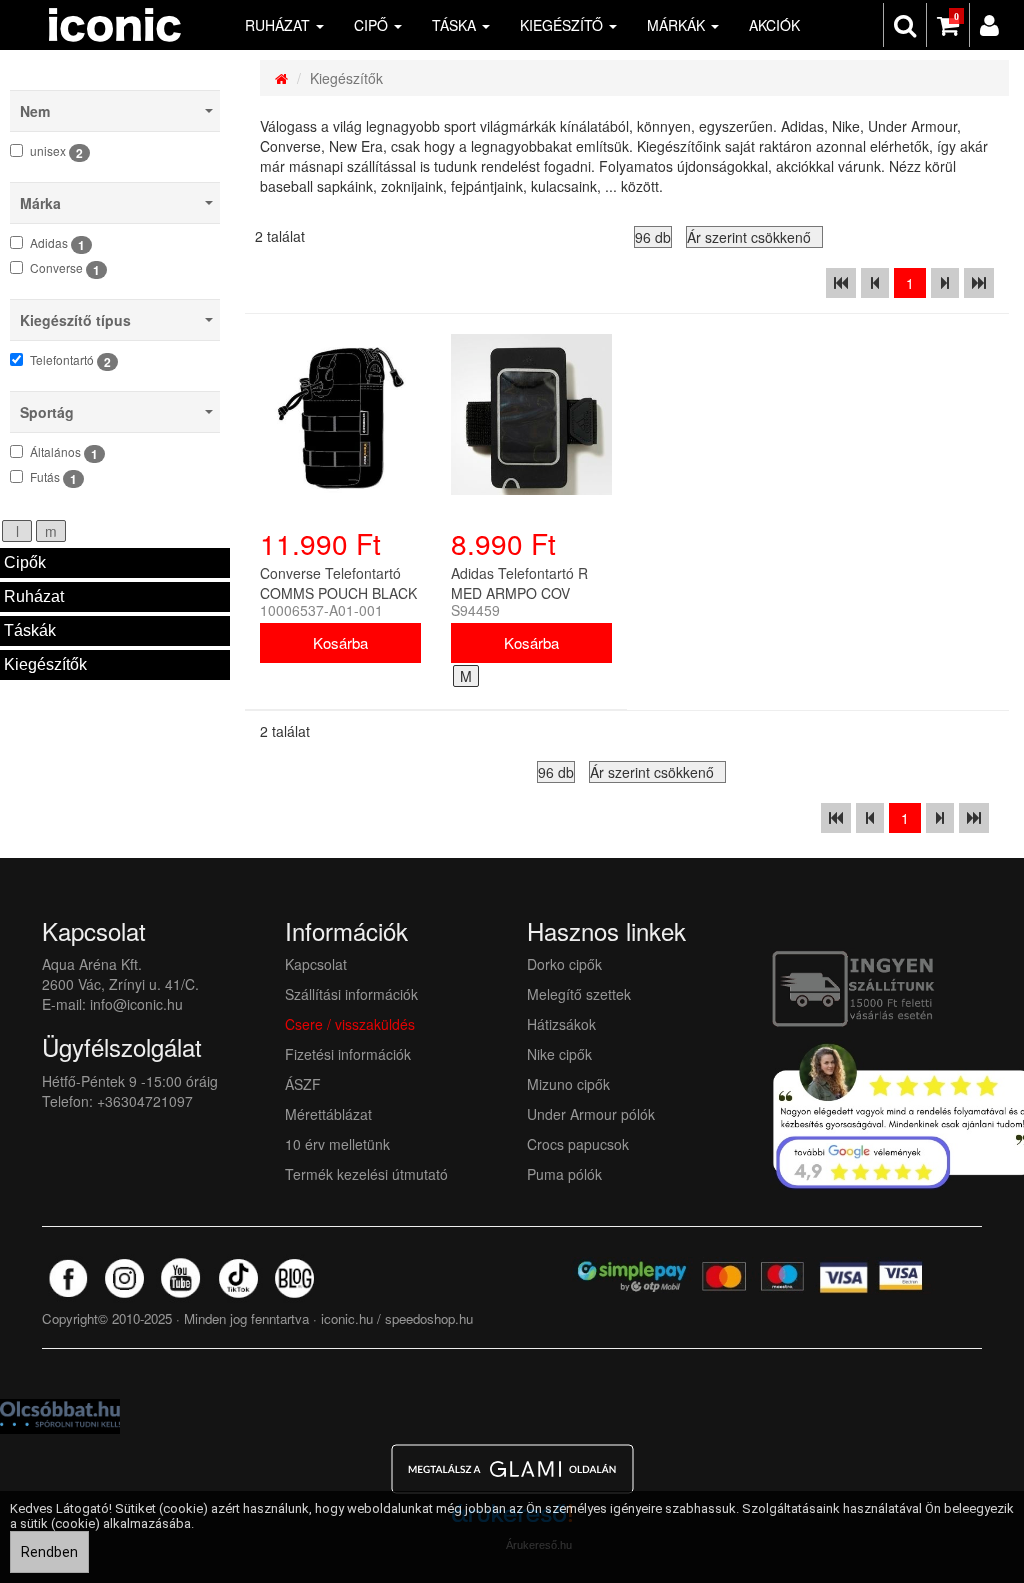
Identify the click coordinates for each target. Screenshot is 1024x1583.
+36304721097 (145, 1101)
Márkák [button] (678, 25)
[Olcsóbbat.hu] (60, 1414)
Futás (53, 478)
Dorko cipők (564, 964)
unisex (56, 152)
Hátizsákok (561, 1024)
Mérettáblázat (330, 1114)
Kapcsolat (316, 964)
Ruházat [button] (279, 25)
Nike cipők (559, 1054)
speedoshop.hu (429, 1318)
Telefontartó (70, 361)
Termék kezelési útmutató (366, 1174)
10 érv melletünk (337, 1144)
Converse (65, 269)
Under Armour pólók (591, 1114)
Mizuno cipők (568, 1084)
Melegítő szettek (579, 994)
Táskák (30, 630)
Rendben (49, 1552)
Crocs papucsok (578, 1144)
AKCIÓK (774, 25)
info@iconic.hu (136, 1004)
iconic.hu (347, 1318)
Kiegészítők (45, 664)
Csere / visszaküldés (350, 1024)
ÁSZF (303, 1084)
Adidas (57, 244)
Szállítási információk (351, 994)
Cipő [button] (373, 25)
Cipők (25, 562)
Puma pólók (564, 1174)
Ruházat (34, 596)
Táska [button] (456, 25)
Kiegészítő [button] (563, 25)
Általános (64, 453)
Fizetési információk (348, 1054)
